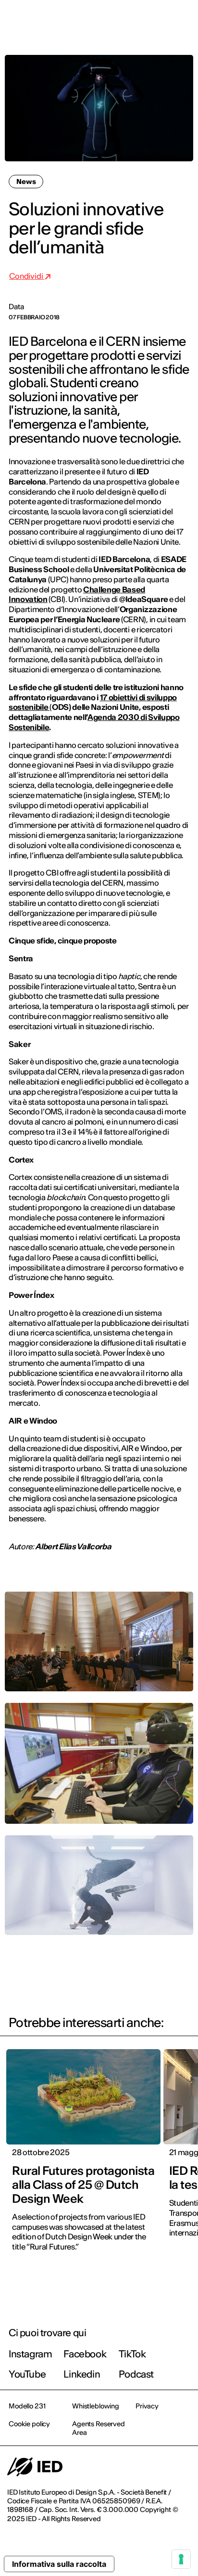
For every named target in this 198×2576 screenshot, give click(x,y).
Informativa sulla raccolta (59, 2564)
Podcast (136, 2374)
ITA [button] (109, 20)
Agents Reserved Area (99, 2428)
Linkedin (82, 2374)
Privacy (147, 2406)
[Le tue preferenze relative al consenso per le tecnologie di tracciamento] (181, 2559)
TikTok (132, 2354)
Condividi (27, 276)
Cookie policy (29, 2424)
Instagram (30, 2354)
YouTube (27, 2374)
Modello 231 (27, 2406)
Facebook (85, 2354)
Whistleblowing (96, 2406)
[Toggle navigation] (183, 20)
